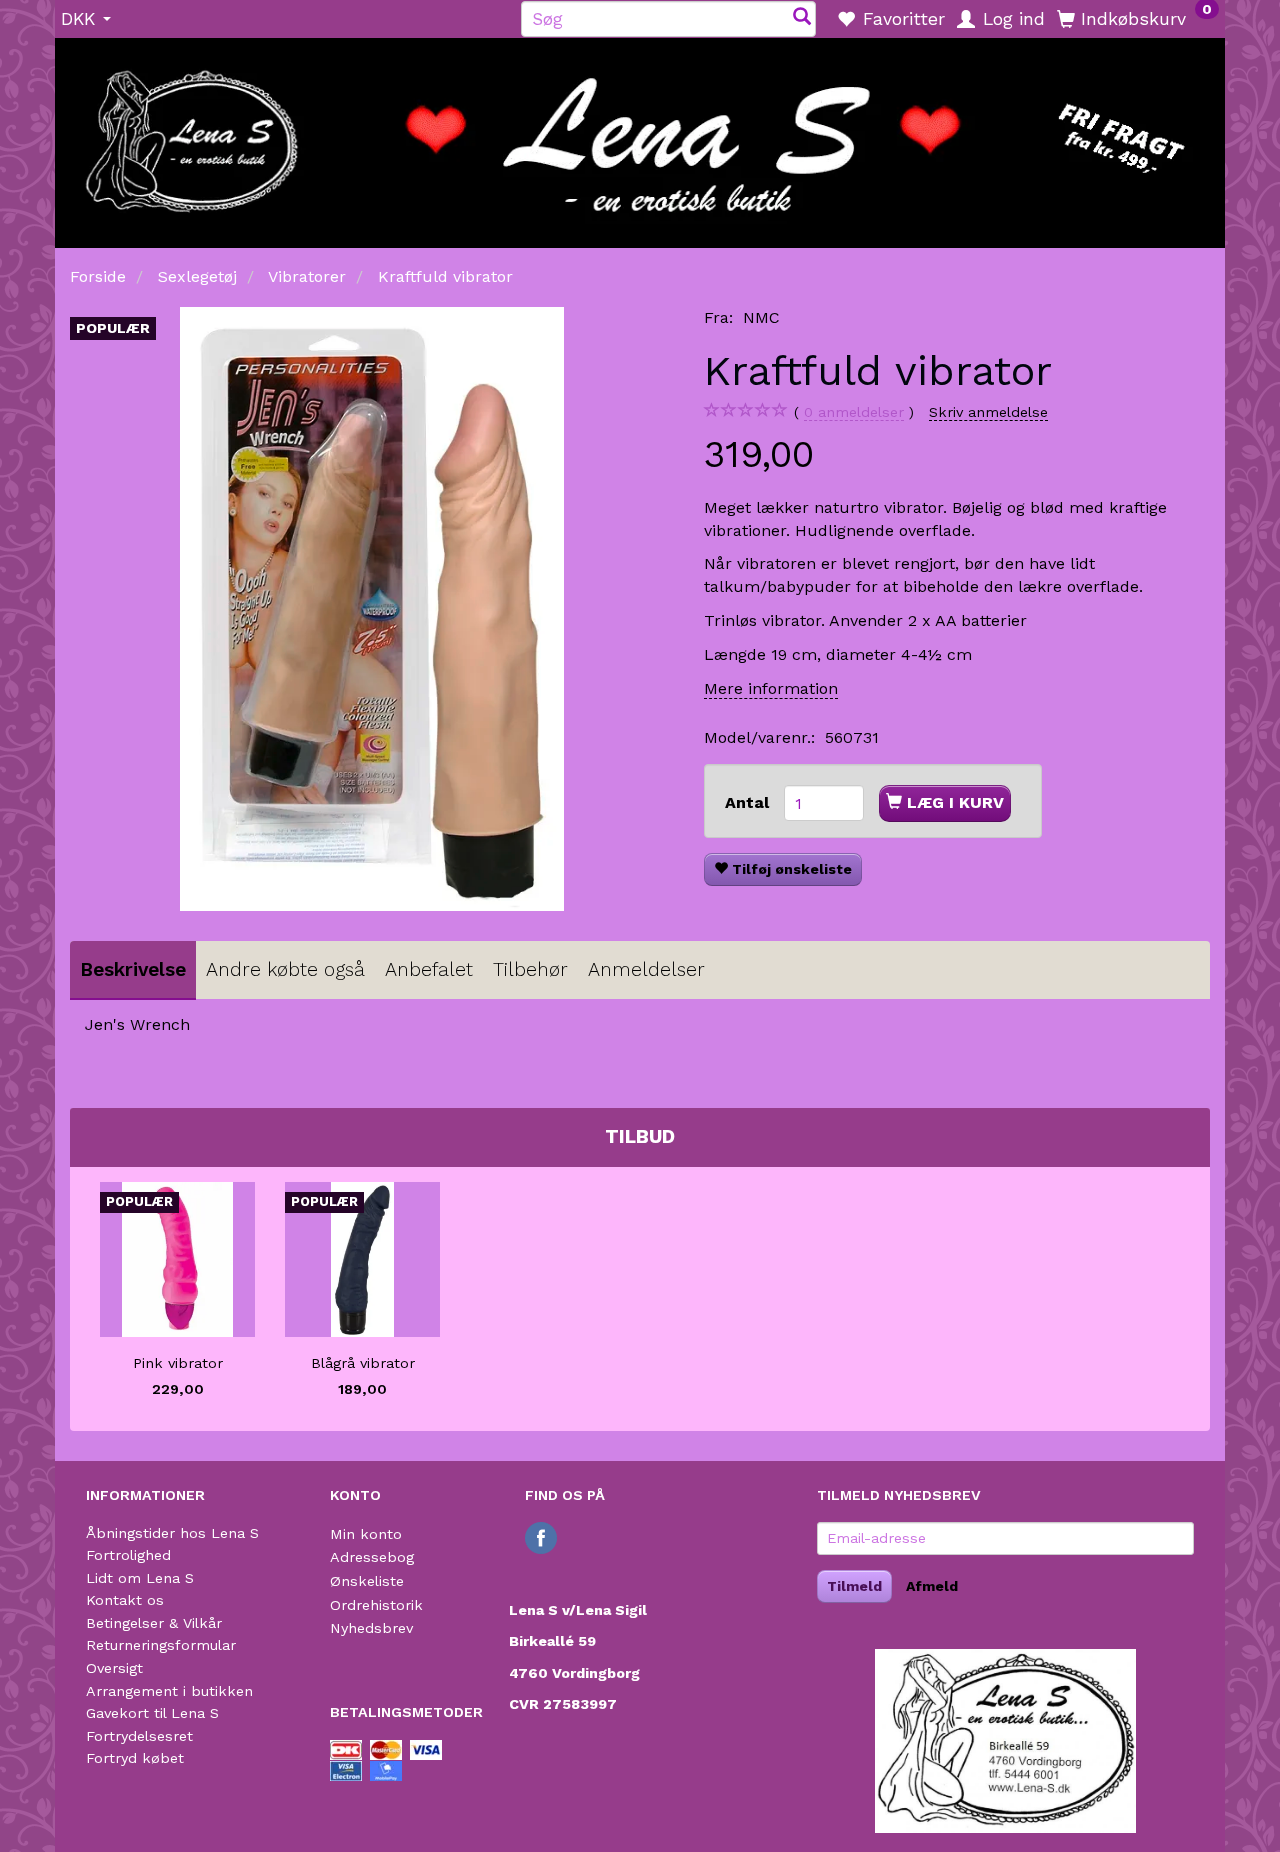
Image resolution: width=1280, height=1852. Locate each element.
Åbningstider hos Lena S (172, 1533)
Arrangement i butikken (169, 1691)
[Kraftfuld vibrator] (372, 609)
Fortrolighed (128, 1555)
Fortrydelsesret (139, 1736)
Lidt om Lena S (140, 1578)
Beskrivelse (133, 969)
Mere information (771, 688)
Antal (749, 802)
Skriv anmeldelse (988, 412)
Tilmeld (854, 1586)
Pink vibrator (178, 1363)
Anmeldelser (646, 969)
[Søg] (802, 18)
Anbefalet (429, 969)
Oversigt (114, 1668)
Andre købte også (285, 969)
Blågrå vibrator (363, 1363)
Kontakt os (125, 1600)
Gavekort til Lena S (152, 1713)
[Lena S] (640, 136)
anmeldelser (854, 412)
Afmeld (932, 1586)
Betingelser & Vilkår (154, 1623)
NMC (761, 317)
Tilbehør (530, 969)
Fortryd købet (135, 1758)
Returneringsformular (161, 1645)
